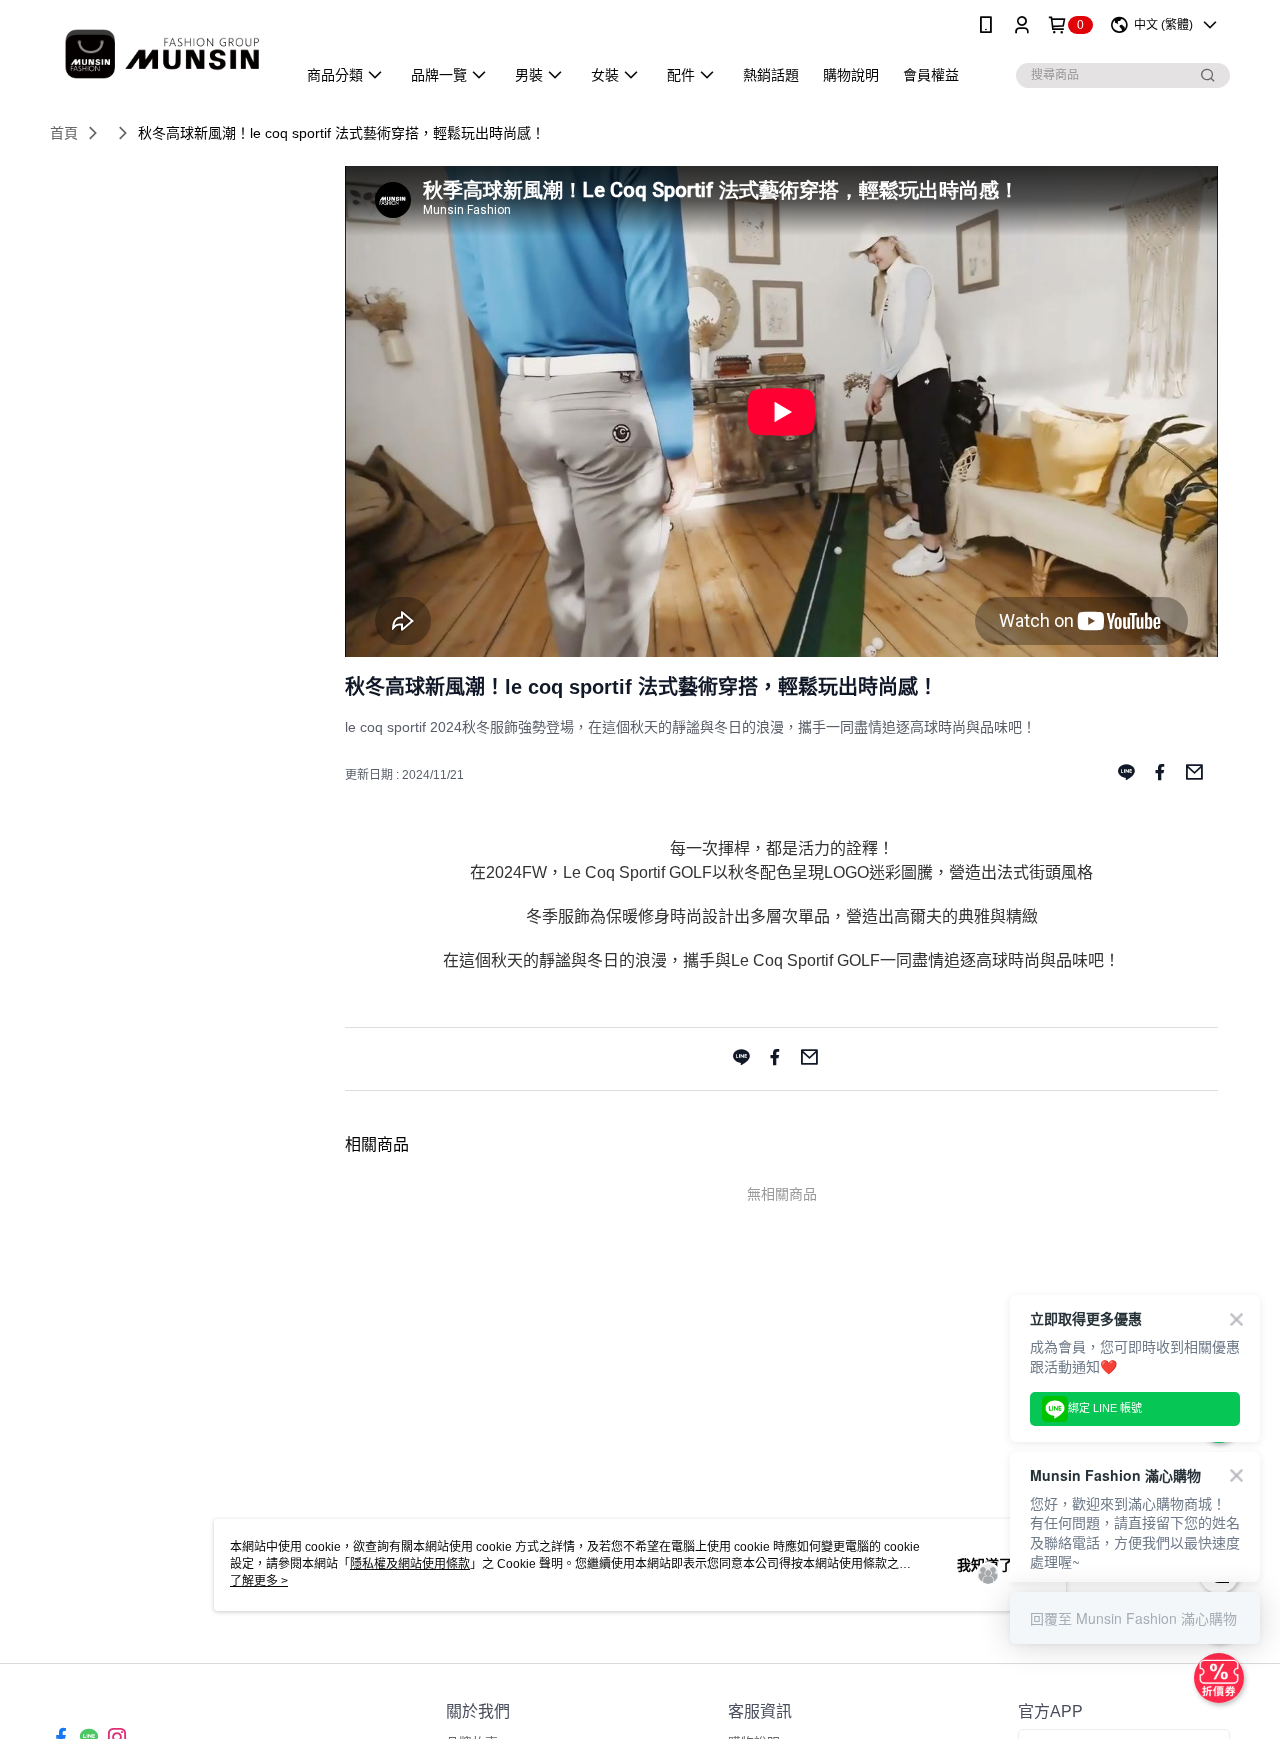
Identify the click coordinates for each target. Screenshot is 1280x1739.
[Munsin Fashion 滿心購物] (161, 52)
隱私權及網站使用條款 (410, 1564)
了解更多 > (259, 1581)
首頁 (64, 133)
